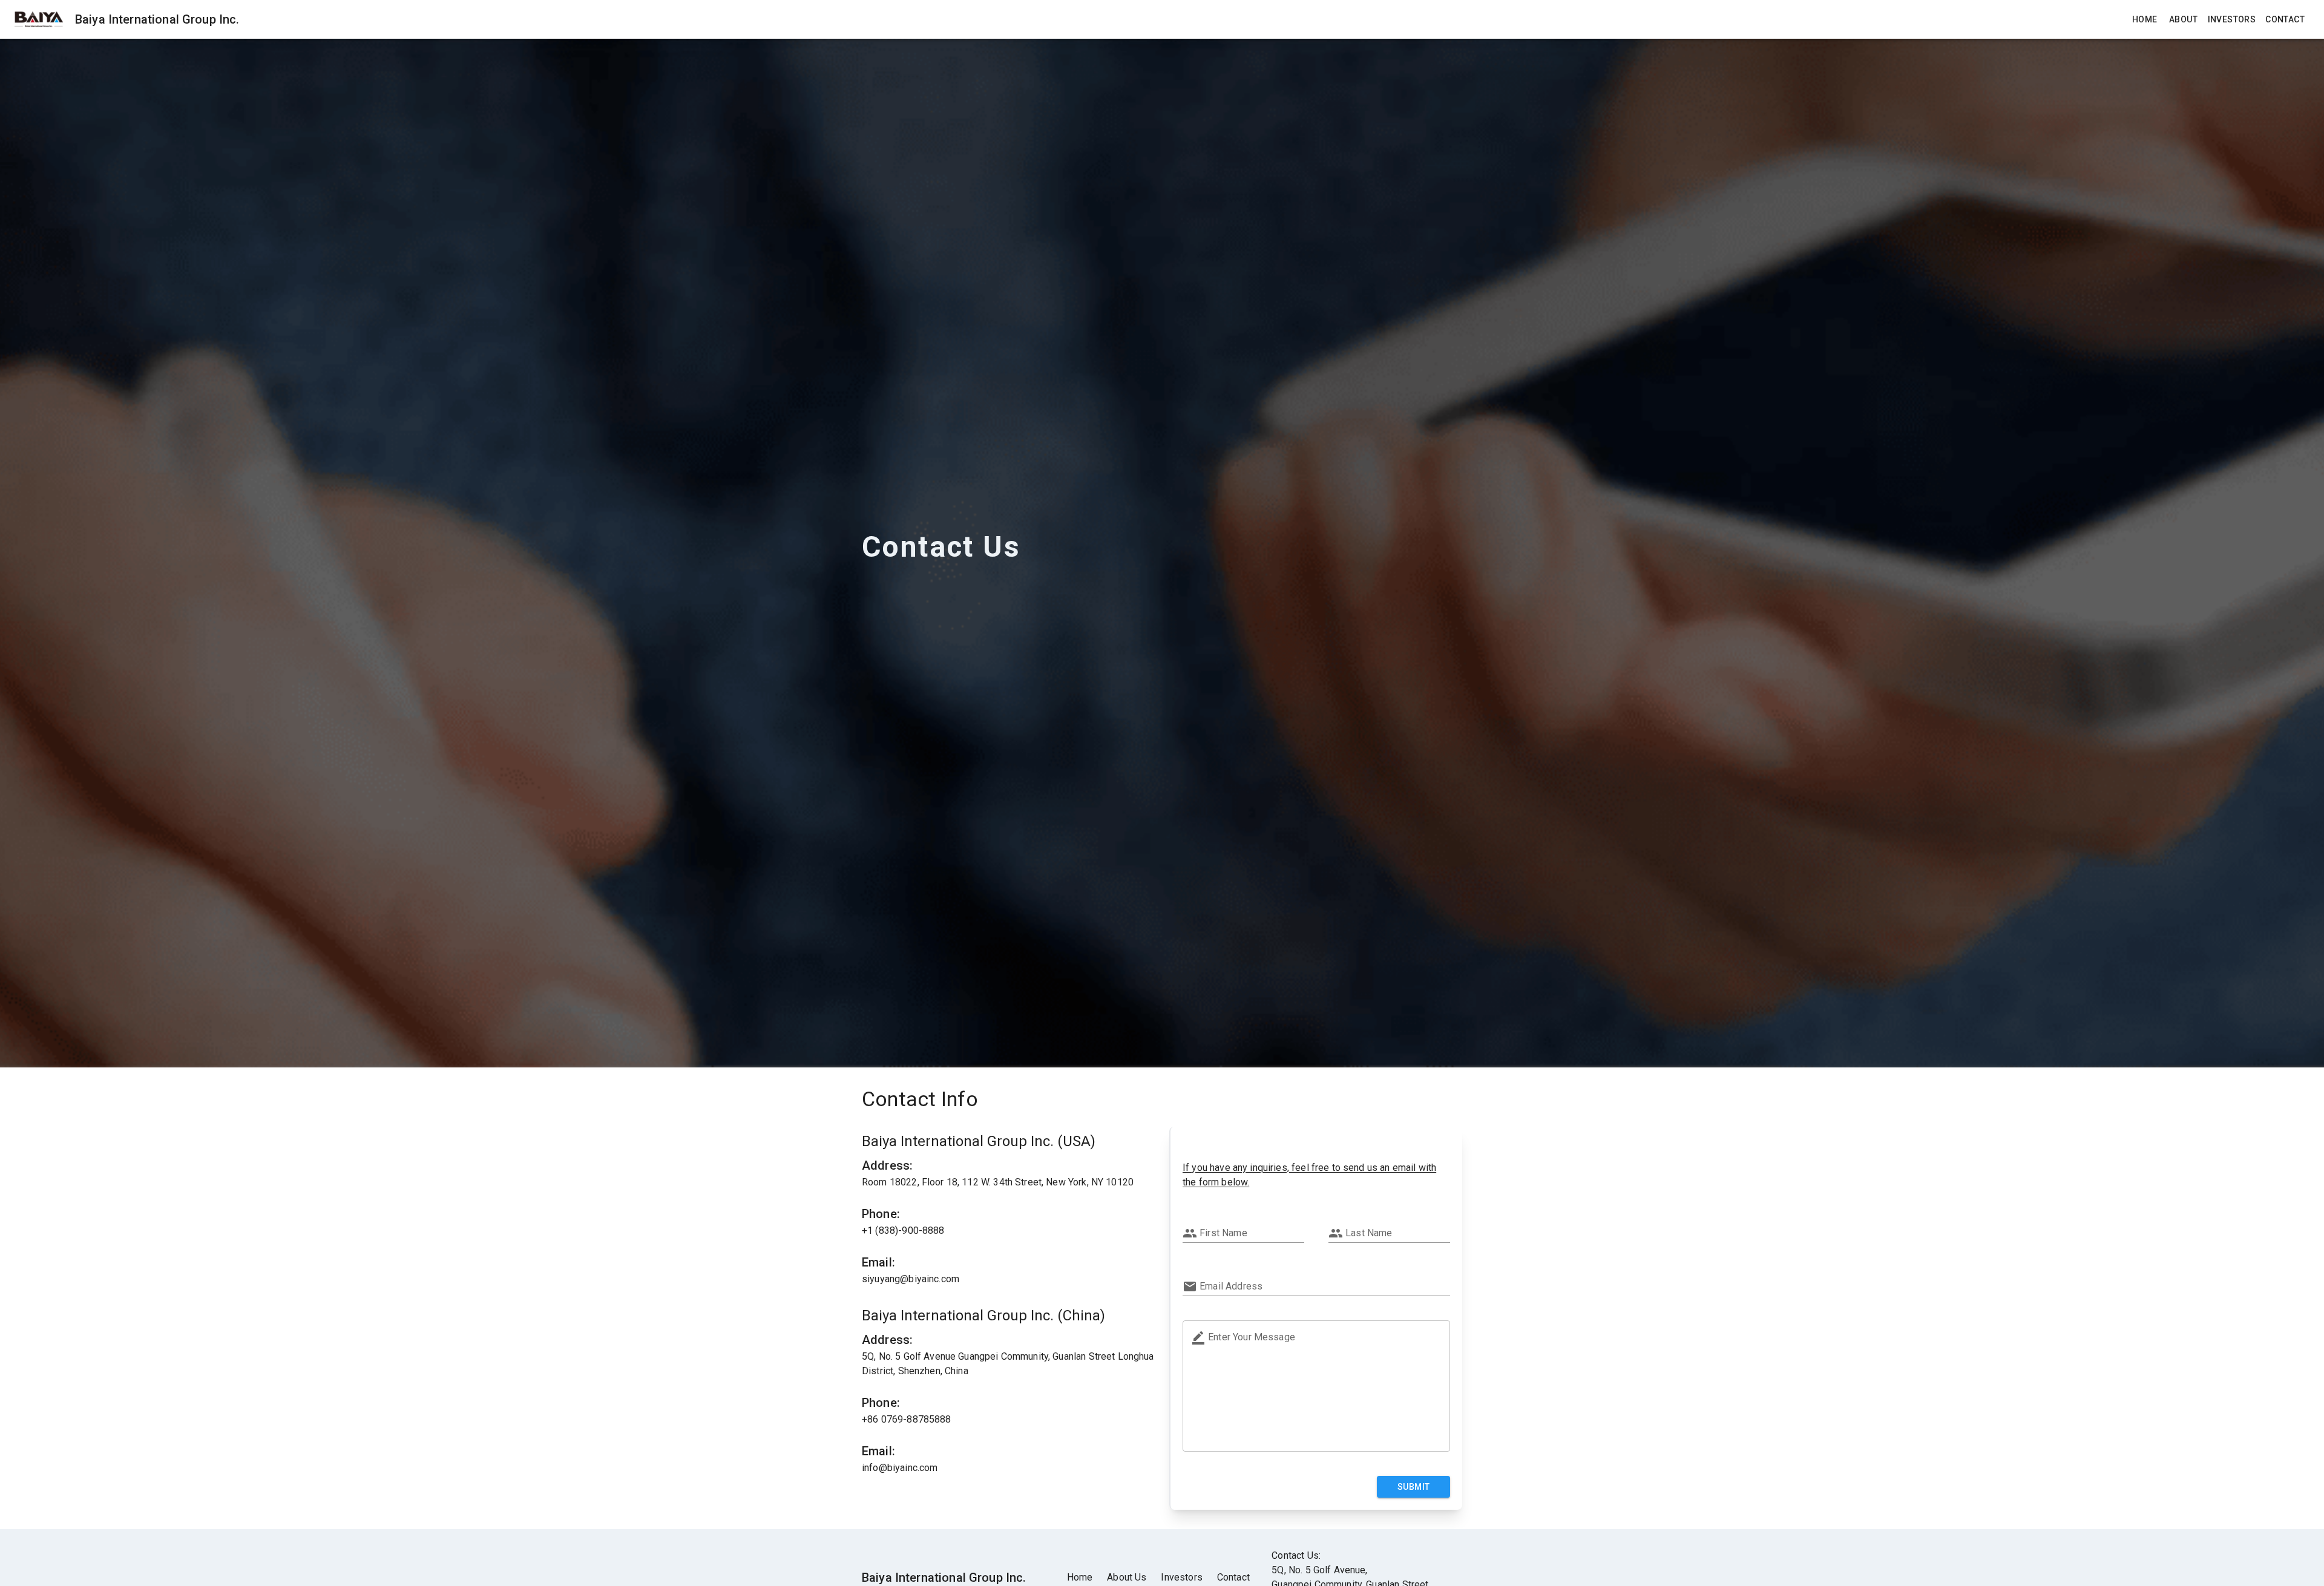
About (2183, 19)
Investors (2232, 19)
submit (1413, 1487)
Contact (2285, 19)
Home (2145, 19)
